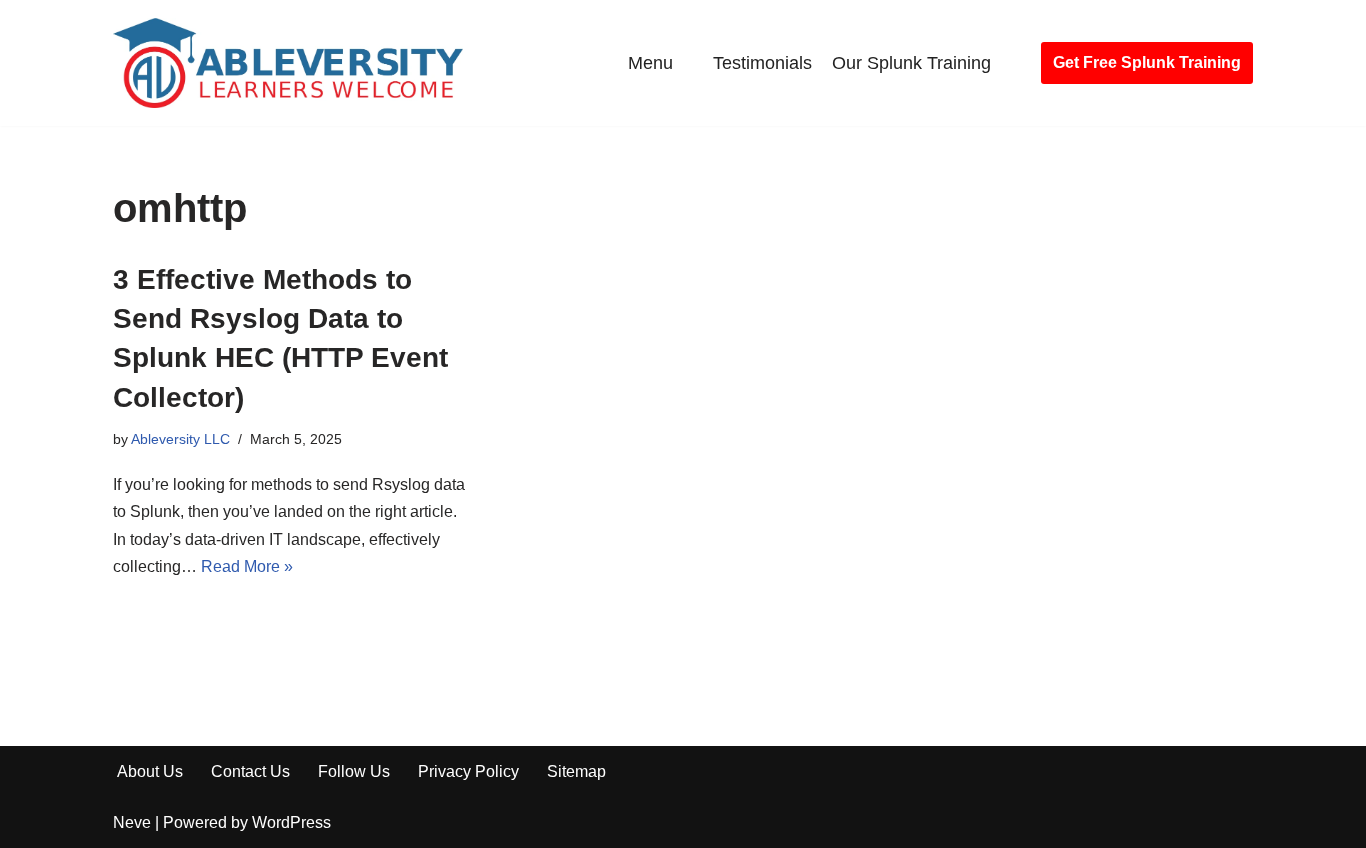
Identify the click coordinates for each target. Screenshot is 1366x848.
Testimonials (762, 63)
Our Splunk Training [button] (911, 63)
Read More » (247, 566)
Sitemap (576, 771)
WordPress (291, 822)
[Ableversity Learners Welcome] (288, 63)
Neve (132, 822)
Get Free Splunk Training (1147, 62)
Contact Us (250, 771)
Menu (650, 63)
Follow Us (354, 771)
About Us (150, 771)
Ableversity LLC (180, 439)
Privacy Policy (468, 771)
